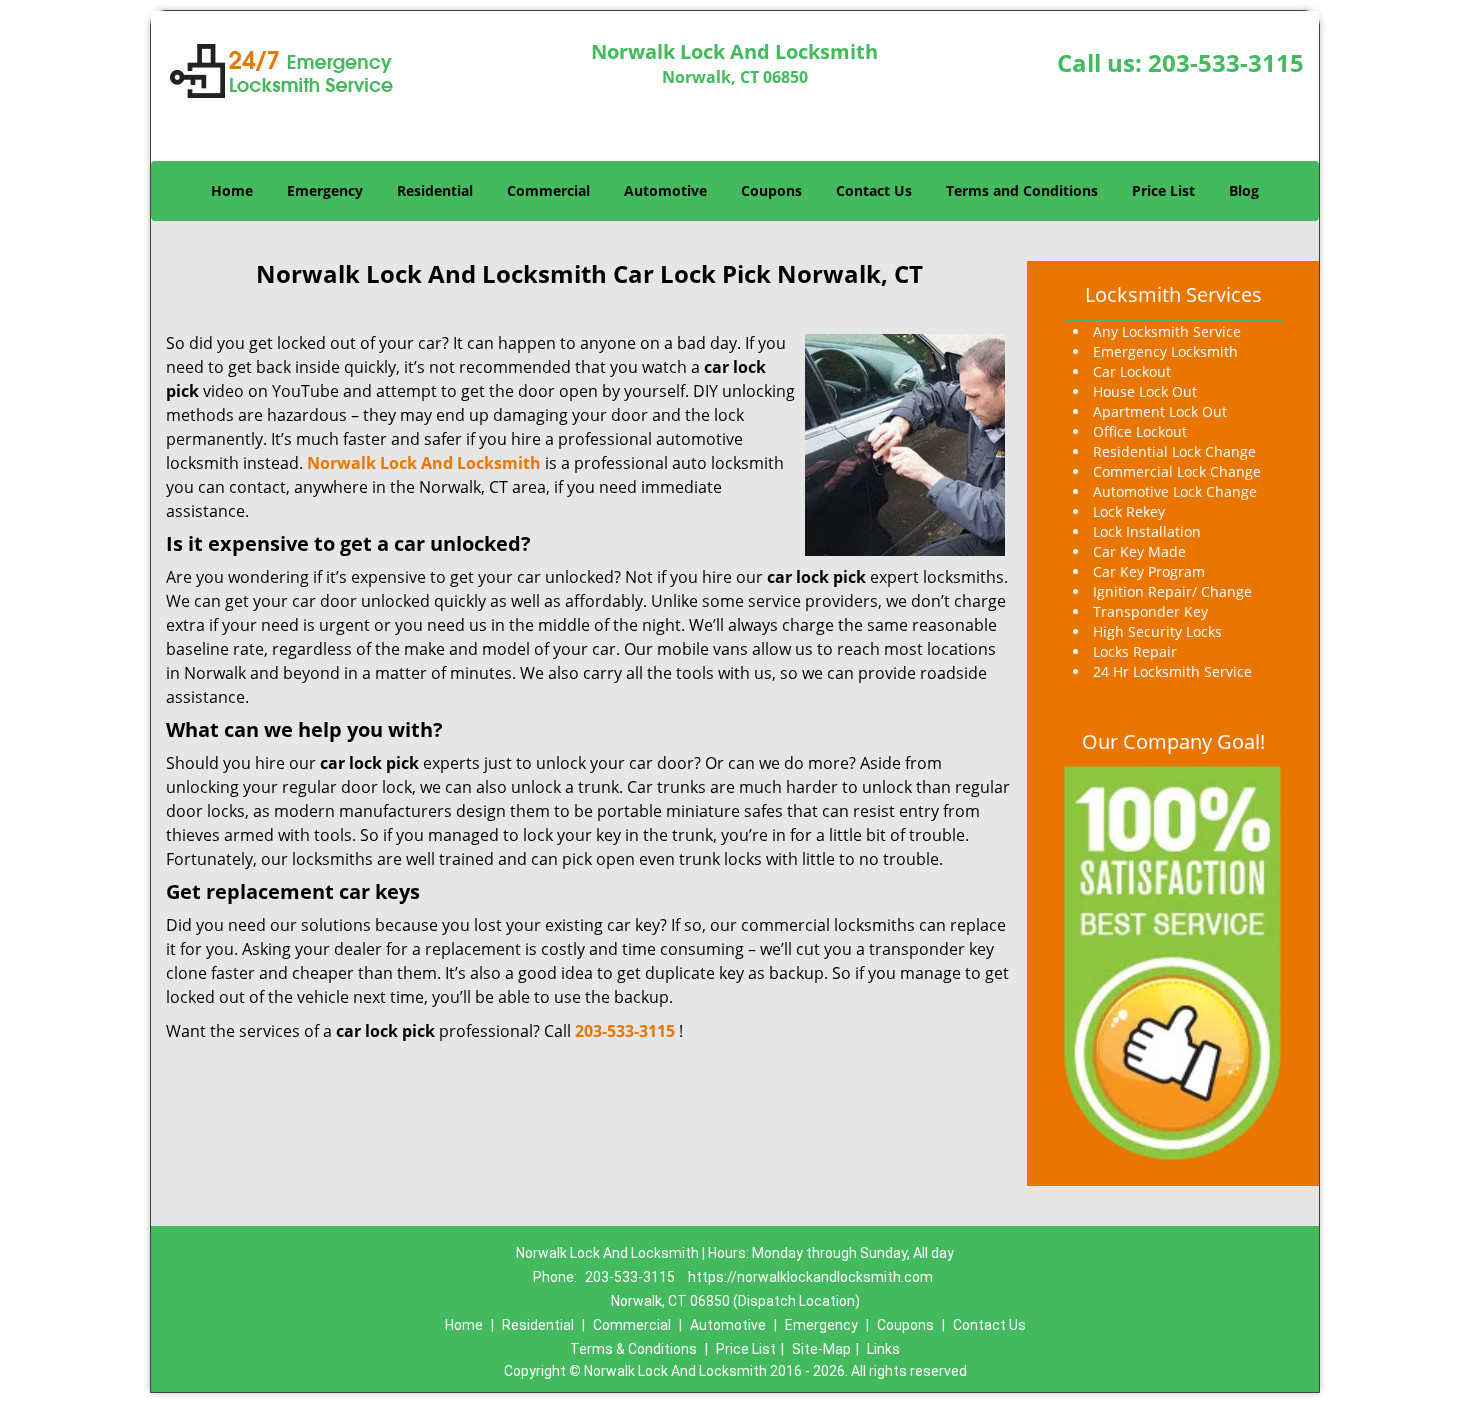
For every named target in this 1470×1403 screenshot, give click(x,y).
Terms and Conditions (1022, 190)
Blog (1244, 190)
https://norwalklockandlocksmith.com (810, 1277)
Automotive (665, 190)
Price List (1163, 190)
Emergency (325, 190)
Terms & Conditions (633, 1349)
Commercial (548, 190)
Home (232, 190)
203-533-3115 (1226, 62)
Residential (435, 190)
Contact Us (874, 190)
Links (883, 1349)
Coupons (771, 190)
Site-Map (821, 1349)
